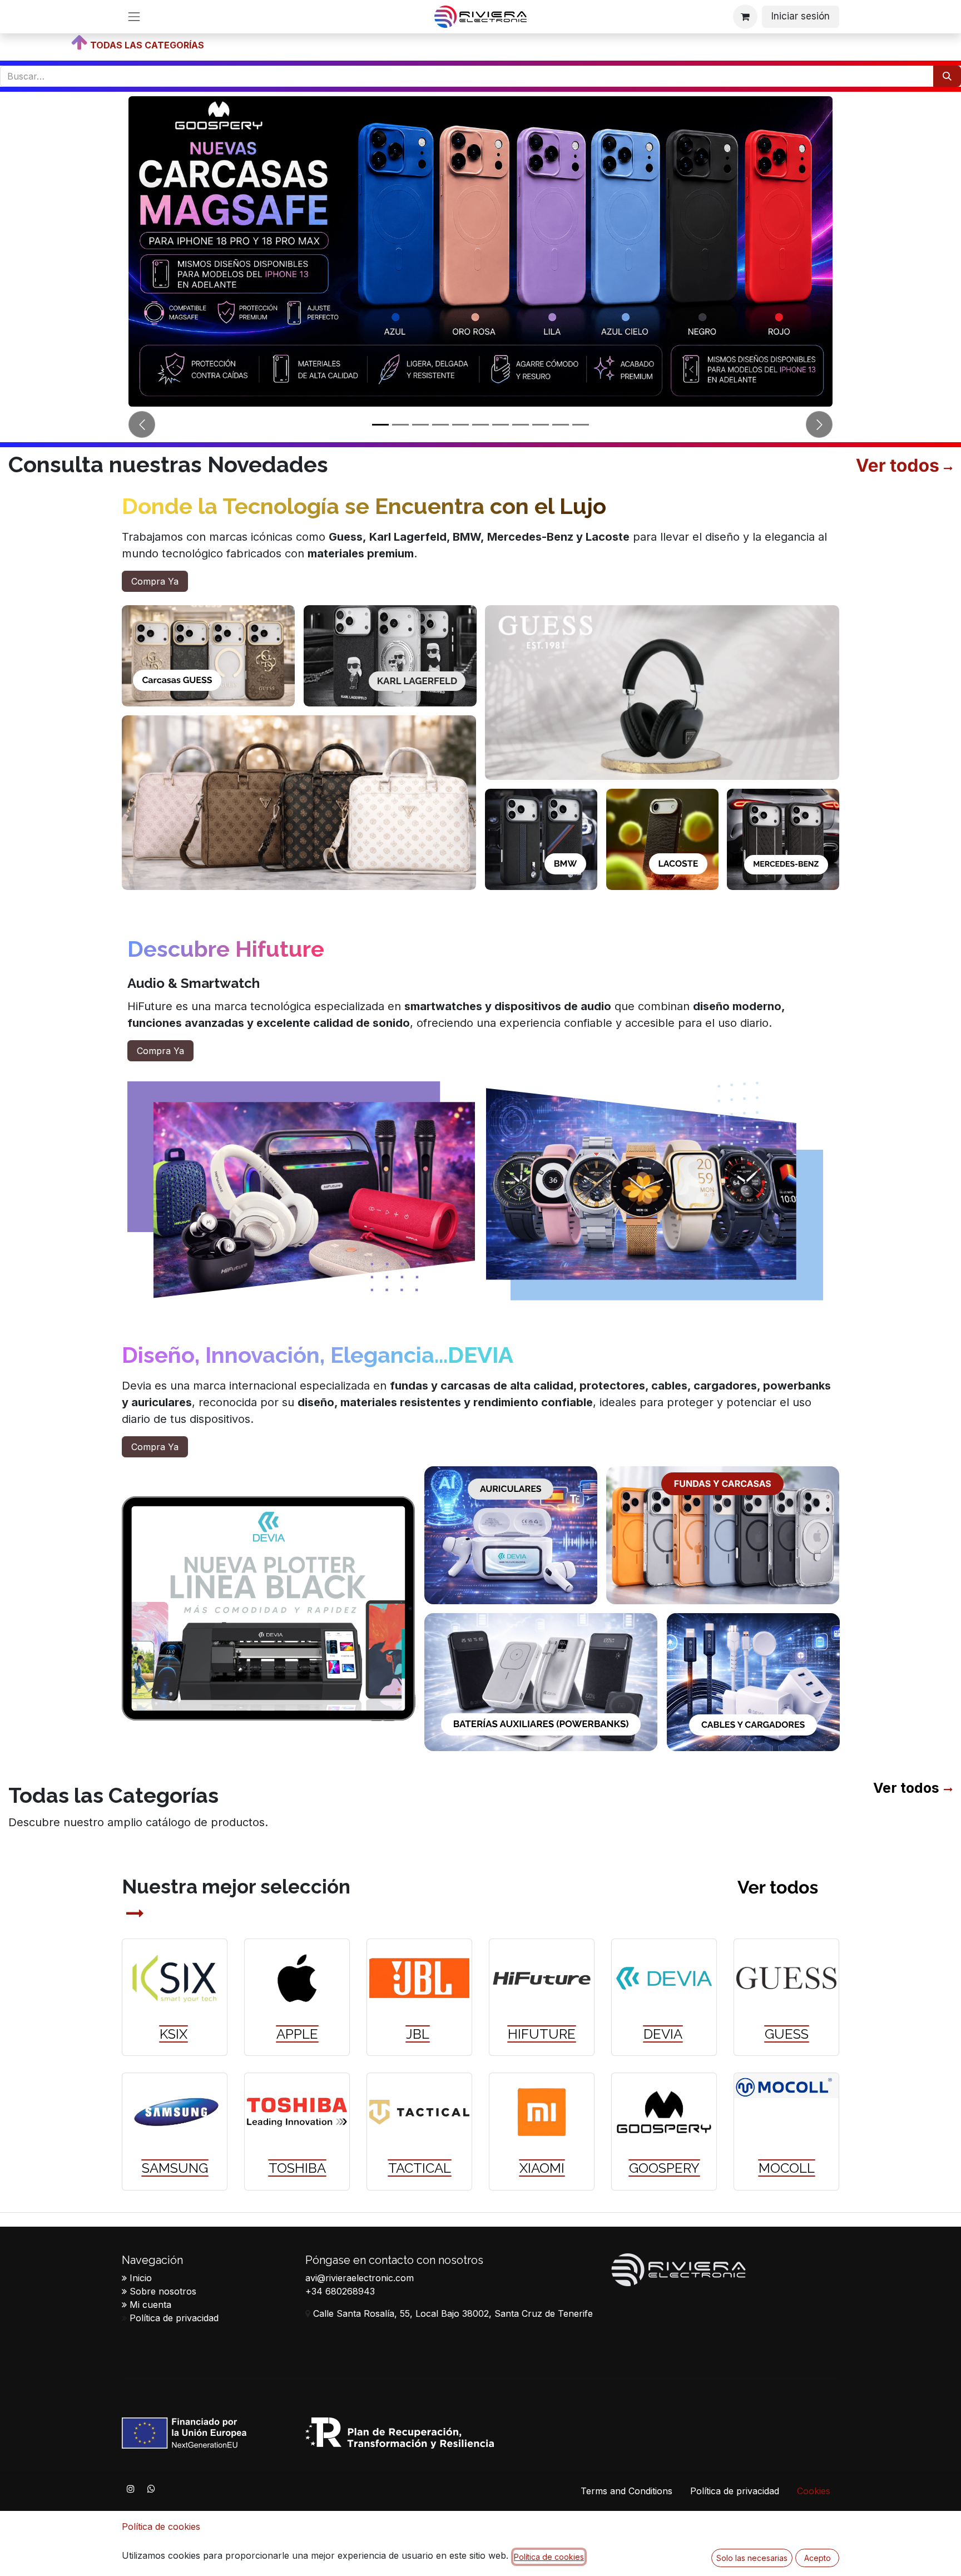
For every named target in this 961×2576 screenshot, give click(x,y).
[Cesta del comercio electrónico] (745, 17)
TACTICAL (420, 2168)
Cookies (814, 2491)
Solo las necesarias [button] (752, 2558)
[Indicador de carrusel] (380, 425)
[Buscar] (947, 76)
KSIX (174, 2034)
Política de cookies (161, 2526)
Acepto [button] (818, 2558)
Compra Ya (155, 581)
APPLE (297, 2034)
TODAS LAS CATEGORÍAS (147, 45)
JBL (418, 2034)
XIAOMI (542, 2168)
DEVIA (663, 2034)
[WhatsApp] (151, 2489)
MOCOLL (787, 2168)
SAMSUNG (175, 2168)
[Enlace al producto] (175, 1978)
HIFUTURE (542, 2034)
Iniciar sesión (801, 16)
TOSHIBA (297, 2168)
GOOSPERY (664, 2168)
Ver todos (906, 1788)
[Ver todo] (946, 468)
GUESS (787, 2034)
